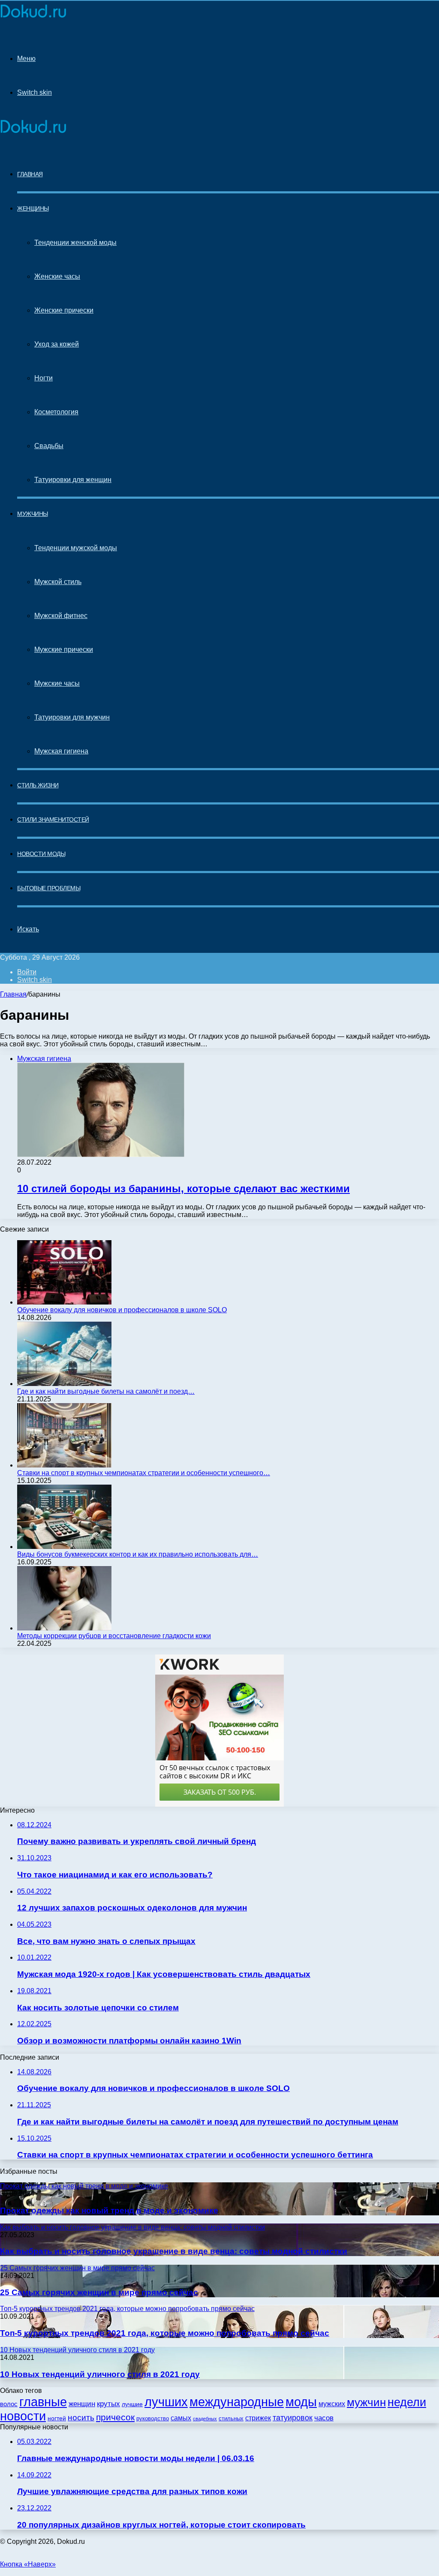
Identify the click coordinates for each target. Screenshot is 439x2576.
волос (9, 2404)
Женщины (33, 208)
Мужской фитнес (61, 616)
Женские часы (57, 276)
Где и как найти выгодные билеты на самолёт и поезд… (106, 1391)
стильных (231, 2418)
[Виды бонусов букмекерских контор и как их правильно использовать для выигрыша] (64, 1547)
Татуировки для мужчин (72, 717)
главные (43, 2402)
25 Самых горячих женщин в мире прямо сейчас (99, 2292)
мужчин (366, 2402)
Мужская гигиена (61, 751)
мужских (332, 2404)
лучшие (132, 2404)
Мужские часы (57, 683)
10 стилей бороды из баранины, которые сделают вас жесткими (183, 1189)
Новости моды (41, 854)
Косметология (56, 412)
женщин (82, 2404)
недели (407, 2402)
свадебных (205, 2419)
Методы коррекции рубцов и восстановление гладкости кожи (114, 1636)
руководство (153, 2419)
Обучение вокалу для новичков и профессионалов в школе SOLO (122, 1310)
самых (181, 2418)
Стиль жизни (38, 785)
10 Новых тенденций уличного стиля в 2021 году (100, 2374)
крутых (108, 2404)
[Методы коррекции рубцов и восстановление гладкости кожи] (64, 1628)
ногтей (57, 2418)
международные (237, 2402)
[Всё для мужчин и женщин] (33, 18)
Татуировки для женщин (73, 480)
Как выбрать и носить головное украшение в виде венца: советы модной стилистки (174, 2251)
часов (324, 2418)
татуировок (293, 2418)
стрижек (258, 2418)
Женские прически (64, 310)
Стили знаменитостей (53, 819)
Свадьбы (49, 446)
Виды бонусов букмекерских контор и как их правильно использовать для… (138, 1554)
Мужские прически (64, 649)
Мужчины (33, 514)
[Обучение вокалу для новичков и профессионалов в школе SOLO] (64, 1302)
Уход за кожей (57, 344)
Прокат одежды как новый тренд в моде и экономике (109, 2210)
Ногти (44, 378)
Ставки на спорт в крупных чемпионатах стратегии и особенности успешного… (144, 1473)
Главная (13, 994)
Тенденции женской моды (75, 243)
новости (23, 2416)
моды (301, 2402)
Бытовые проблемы (49, 888)
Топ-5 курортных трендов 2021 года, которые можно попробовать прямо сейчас (165, 2333)
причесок (115, 2417)
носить (81, 2418)
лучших (166, 2402)
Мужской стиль (58, 582)
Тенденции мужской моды (76, 548)
